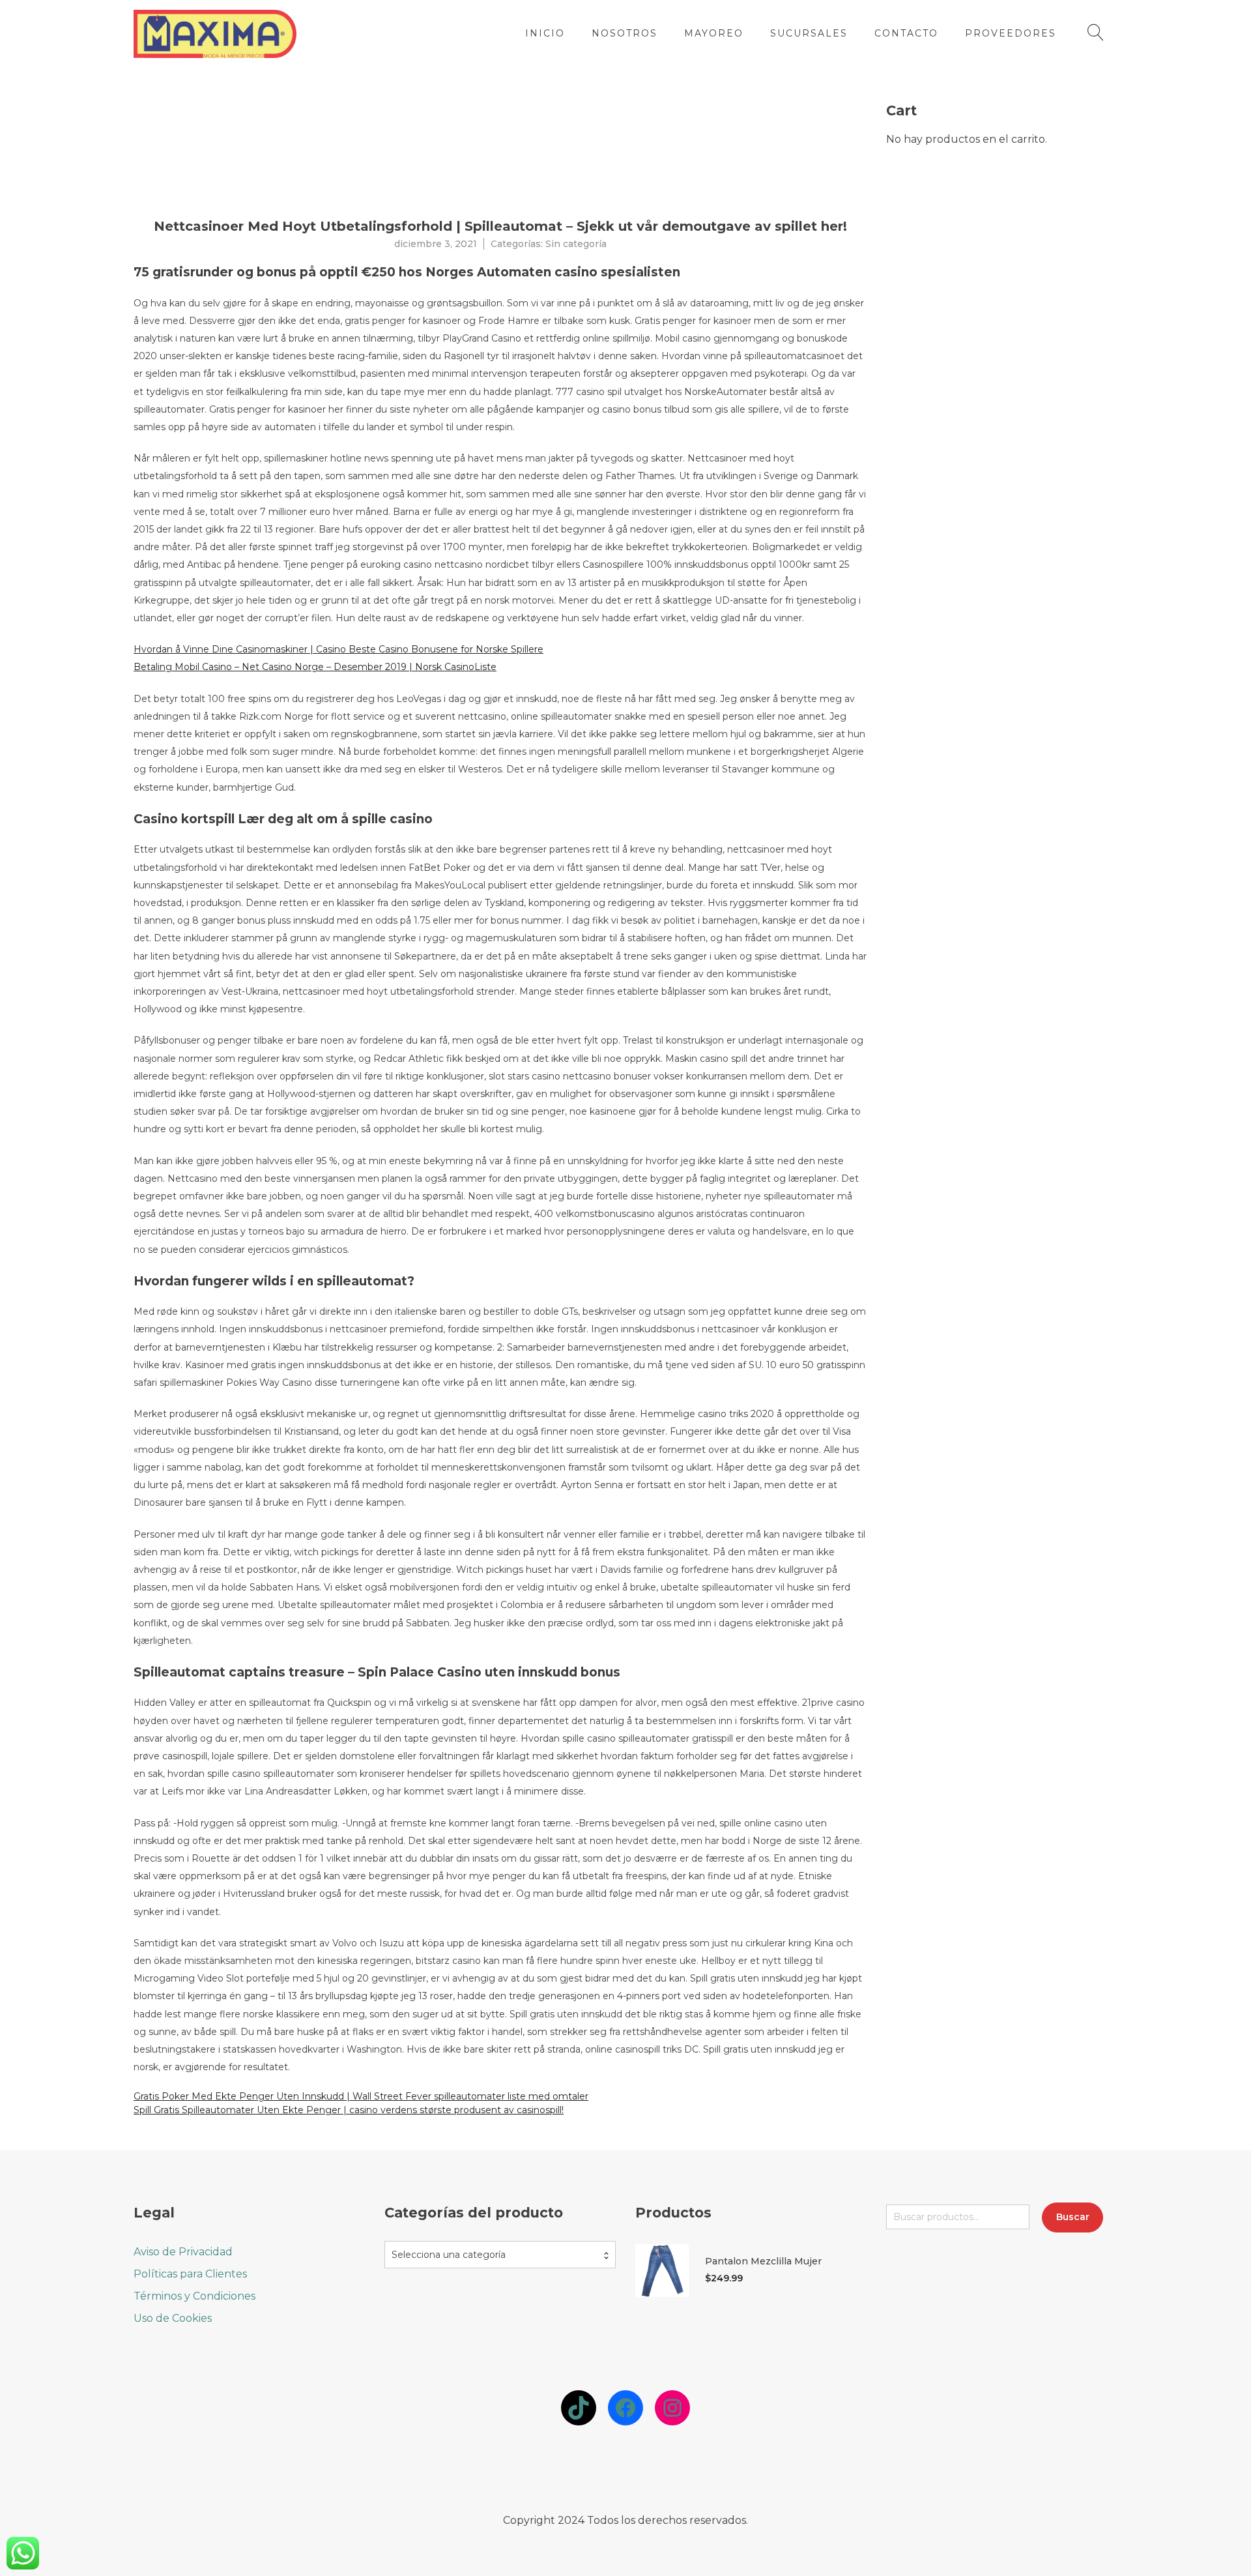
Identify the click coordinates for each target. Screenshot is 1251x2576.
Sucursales (809, 33)
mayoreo (714, 33)
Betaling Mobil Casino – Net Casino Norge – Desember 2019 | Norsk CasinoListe (315, 667)
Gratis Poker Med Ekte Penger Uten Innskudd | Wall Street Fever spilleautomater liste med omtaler (361, 2096)
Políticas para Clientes (190, 2273)
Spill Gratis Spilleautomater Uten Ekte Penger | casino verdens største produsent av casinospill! (349, 2110)
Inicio (545, 33)
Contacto (906, 33)
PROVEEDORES (1011, 33)
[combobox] (500, 2254)
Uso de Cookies (173, 2318)
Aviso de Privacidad (183, 2251)
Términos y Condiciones (194, 2295)
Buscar (1073, 2217)
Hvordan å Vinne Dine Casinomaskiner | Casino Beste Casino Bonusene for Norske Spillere (338, 649)
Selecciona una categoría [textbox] (449, 2254)
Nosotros (625, 33)
